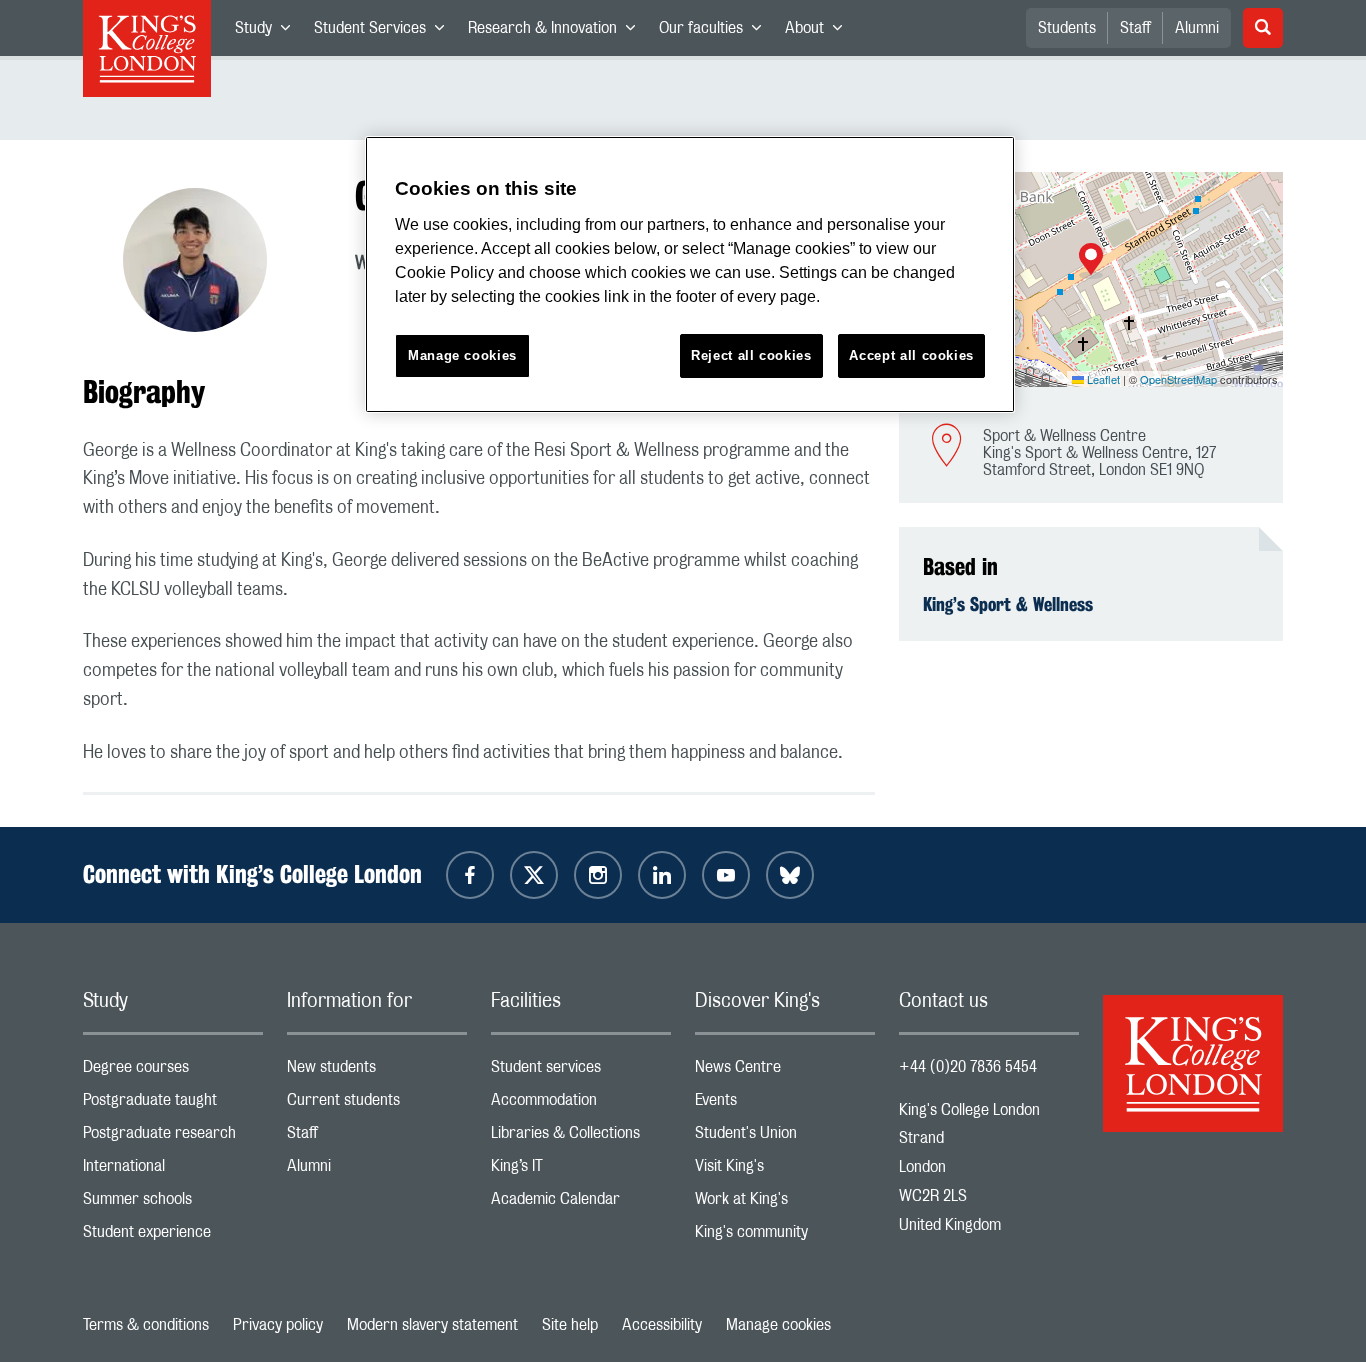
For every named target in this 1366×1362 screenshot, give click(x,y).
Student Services (385, 32)
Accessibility (662, 1325)
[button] (1091, 261)
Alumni (1197, 28)
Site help (570, 1325)
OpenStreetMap (1178, 379)
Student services (581, 1071)
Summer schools (173, 1203)
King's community (785, 1236)
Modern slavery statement (432, 1325)
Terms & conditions (146, 1325)
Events (785, 1104)
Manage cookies (778, 1325)
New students (377, 1071)
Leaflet (1102, 379)
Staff (1135, 28)
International (173, 1170)
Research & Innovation (557, 32)
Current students (377, 1104)
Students (1067, 28)
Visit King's (785, 1170)
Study (268, 32)
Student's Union (785, 1137)
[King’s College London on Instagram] (598, 875)
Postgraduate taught (173, 1104)
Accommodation (581, 1104)
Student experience (173, 1236)
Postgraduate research (173, 1137)
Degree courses (173, 1071)
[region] (690, 274)
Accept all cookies (911, 355)
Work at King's (785, 1203)
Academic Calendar (581, 1203)
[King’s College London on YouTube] (726, 875)
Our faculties (716, 32)
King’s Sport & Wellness (1008, 604)
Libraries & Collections (581, 1137)
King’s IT (581, 1170)
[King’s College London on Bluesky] (790, 875)
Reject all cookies (751, 355)
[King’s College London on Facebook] (470, 875)
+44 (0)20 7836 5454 (968, 1067)
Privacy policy (278, 1325)
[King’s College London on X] (534, 875)
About (819, 32)
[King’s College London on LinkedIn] (662, 875)
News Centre (785, 1071)
